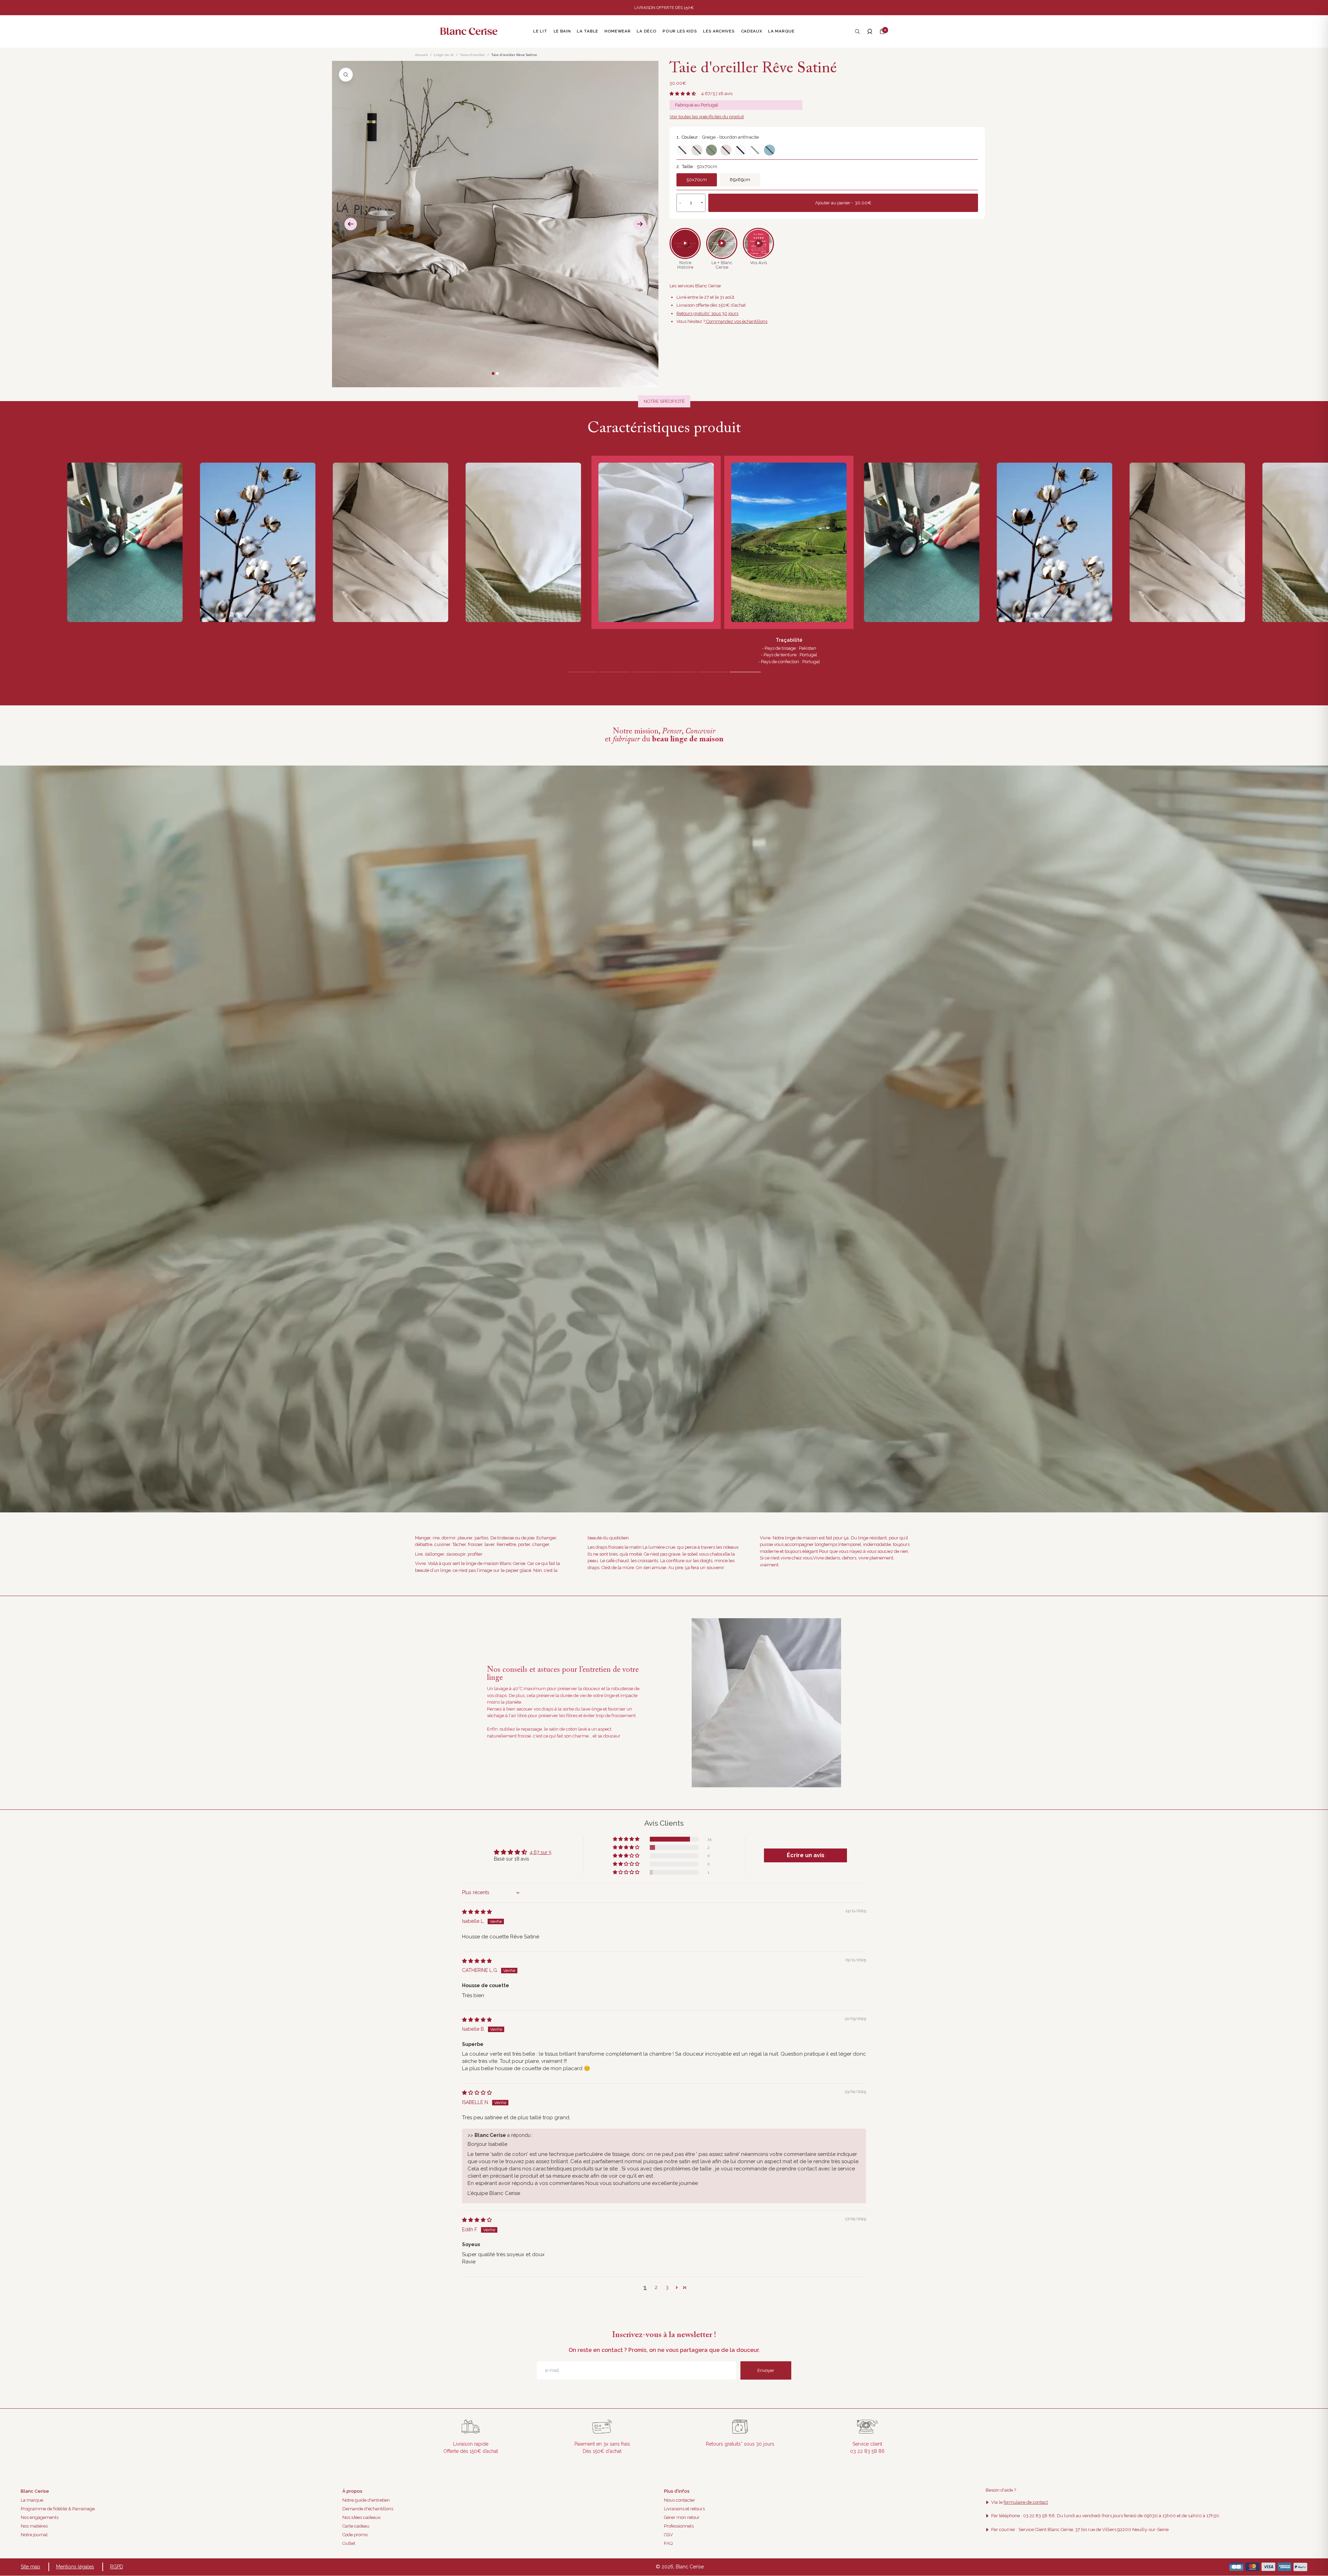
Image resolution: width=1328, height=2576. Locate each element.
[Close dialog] (790, 1212)
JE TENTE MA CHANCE (732, 1316)
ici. (747, 1351)
